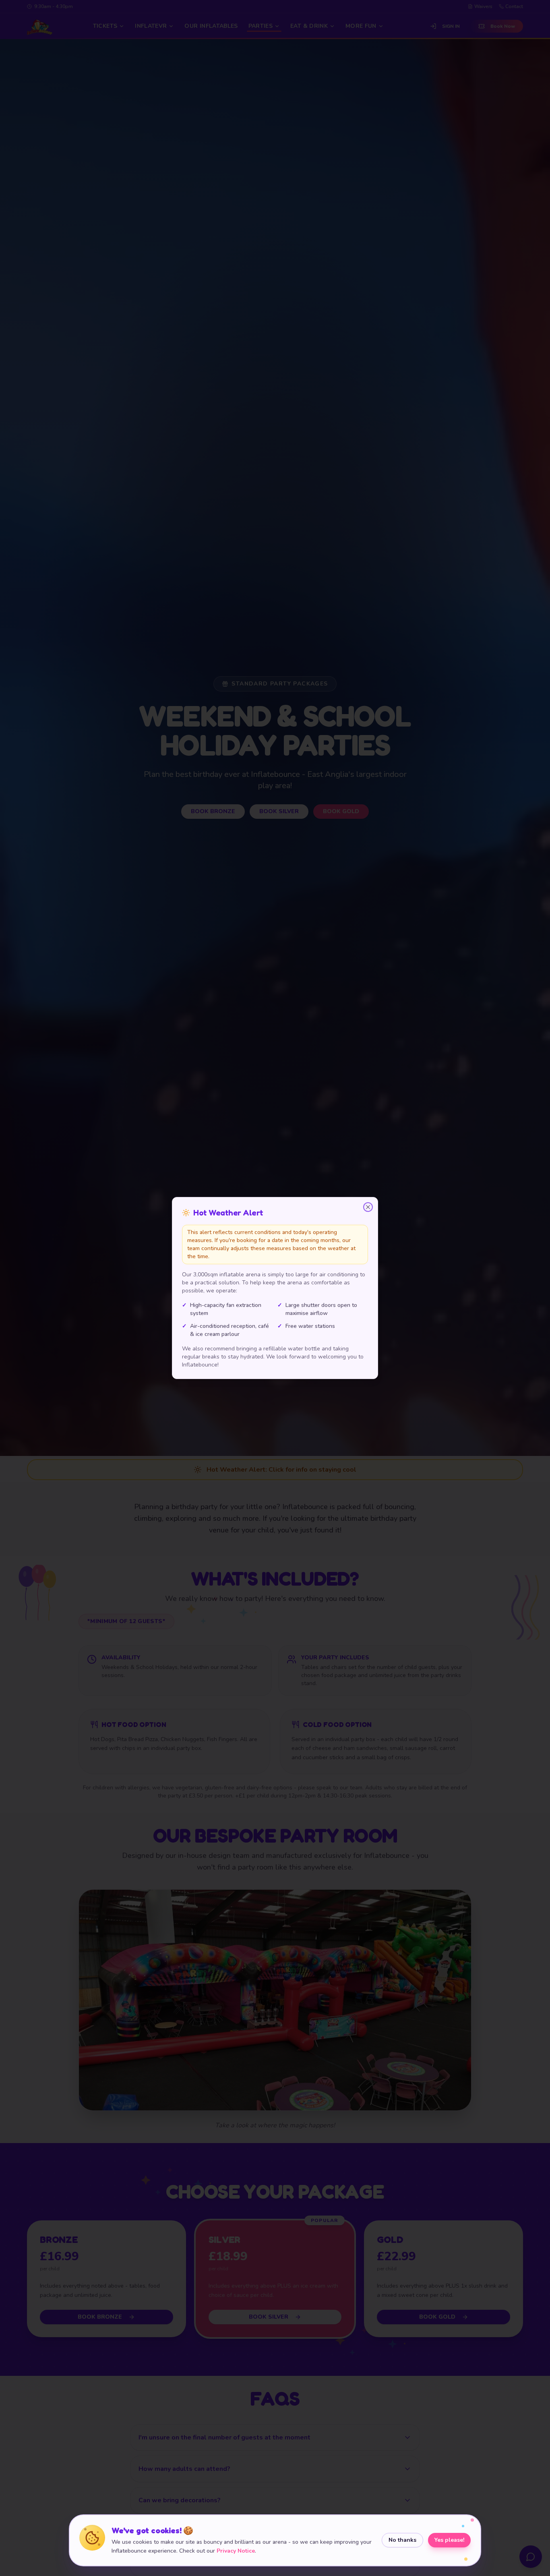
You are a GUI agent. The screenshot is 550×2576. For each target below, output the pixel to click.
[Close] (368, 1207)
